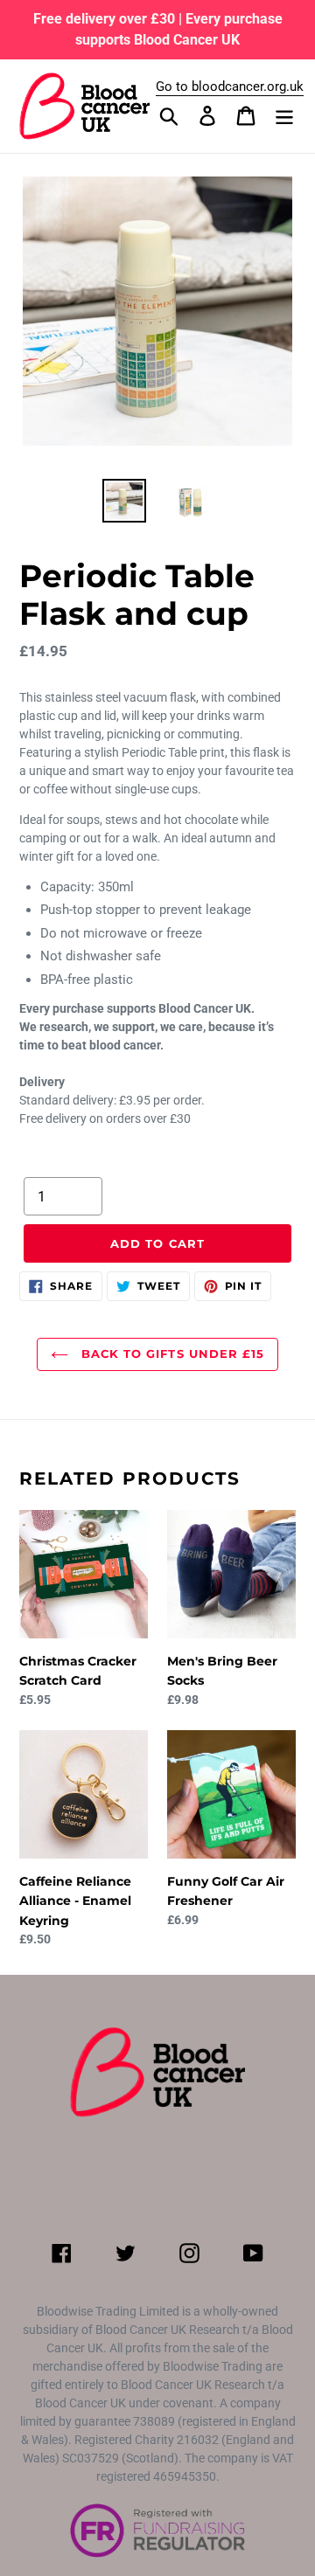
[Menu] (284, 116)
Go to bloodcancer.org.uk (230, 87)
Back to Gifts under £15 (171, 1354)
